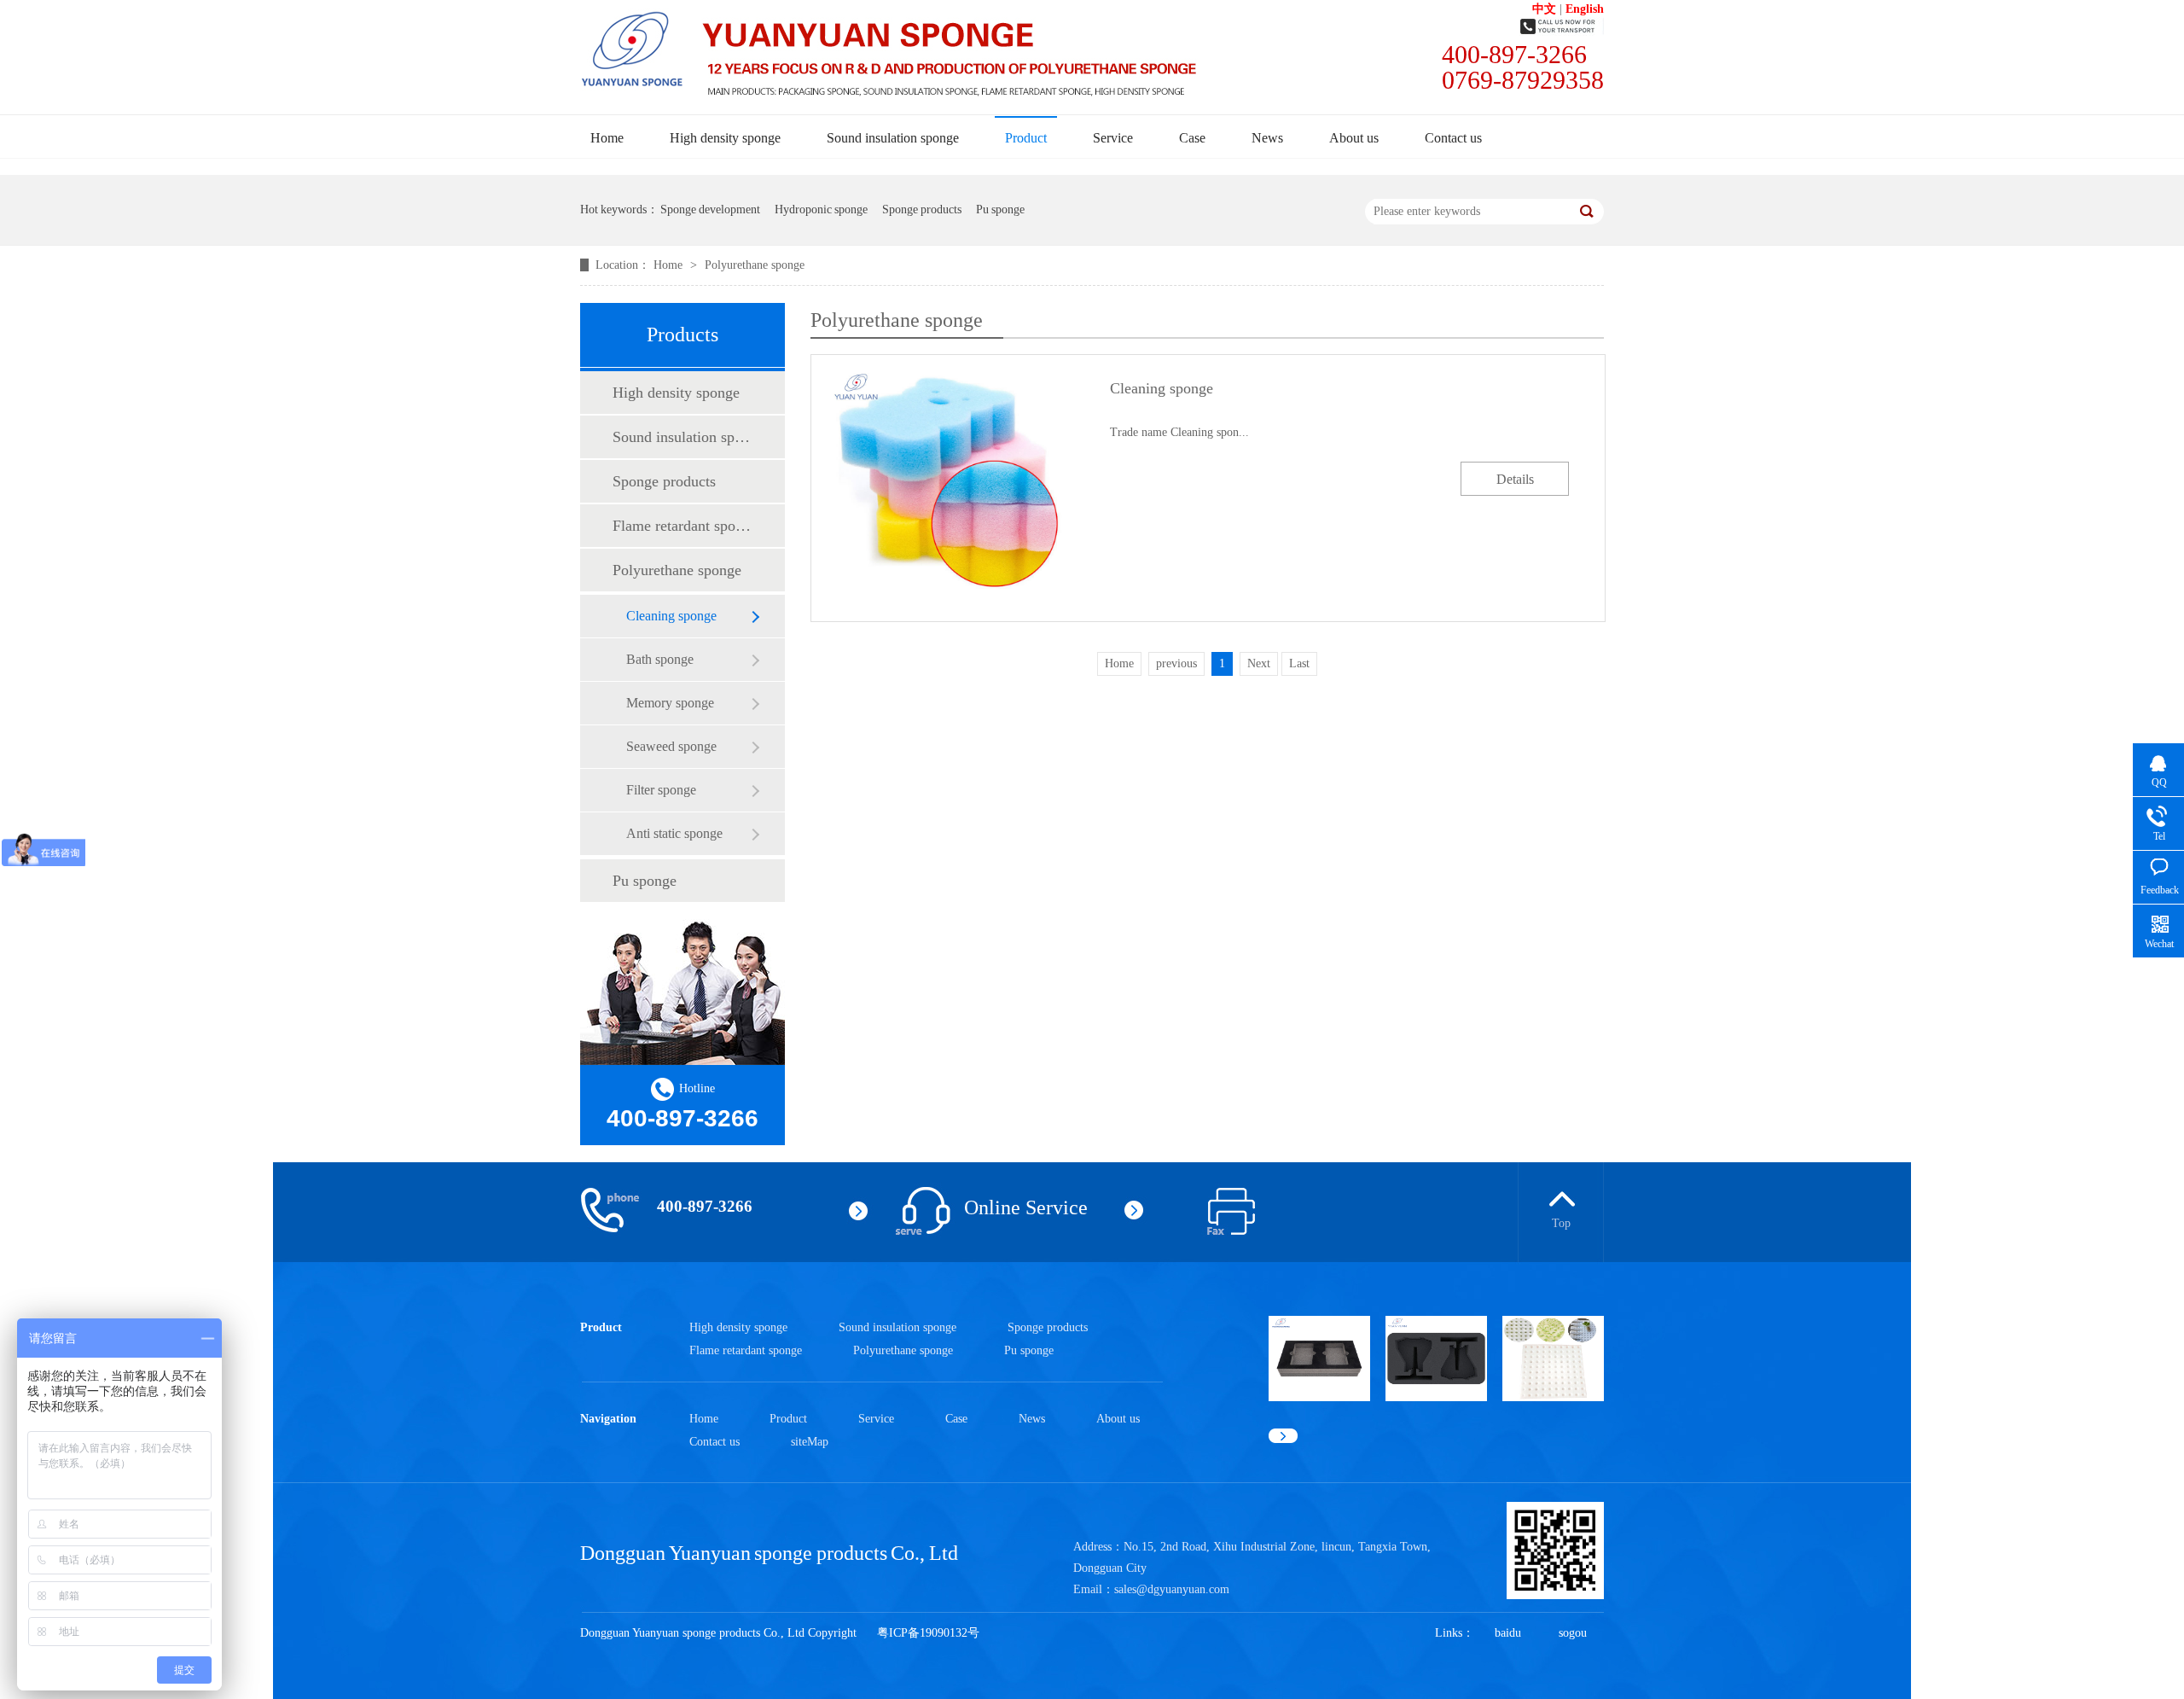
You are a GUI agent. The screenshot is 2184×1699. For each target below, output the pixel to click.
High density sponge (725, 138)
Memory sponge (670, 703)
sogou (1573, 1633)
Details (1515, 479)
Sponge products (922, 209)
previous (1176, 663)
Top (1561, 1223)
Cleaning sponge (671, 616)
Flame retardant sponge (682, 526)
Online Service (1026, 1207)
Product (1026, 138)
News (1267, 138)
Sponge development (710, 209)
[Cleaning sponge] (947, 487)
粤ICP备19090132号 (928, 1633)
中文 (1544, 9)
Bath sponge (660, 659)
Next (1259, 663)
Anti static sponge (674, 833)
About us (1354, 138)
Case (1192, 138)
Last (1299, 663)
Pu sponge (1000, 209)
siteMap (810, 1442)
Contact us (1453, 138)
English (1585, 9)
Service (1113, 138)
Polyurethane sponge (755, 265)
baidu (1508, 1633)
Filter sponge (661, 790)
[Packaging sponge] (1436, 1397)
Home (607, 138)
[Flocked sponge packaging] (1319, 1397)
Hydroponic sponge (821, 209)
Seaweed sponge (671, 746)
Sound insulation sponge (893, 138)
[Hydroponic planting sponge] (1553, 1397)
